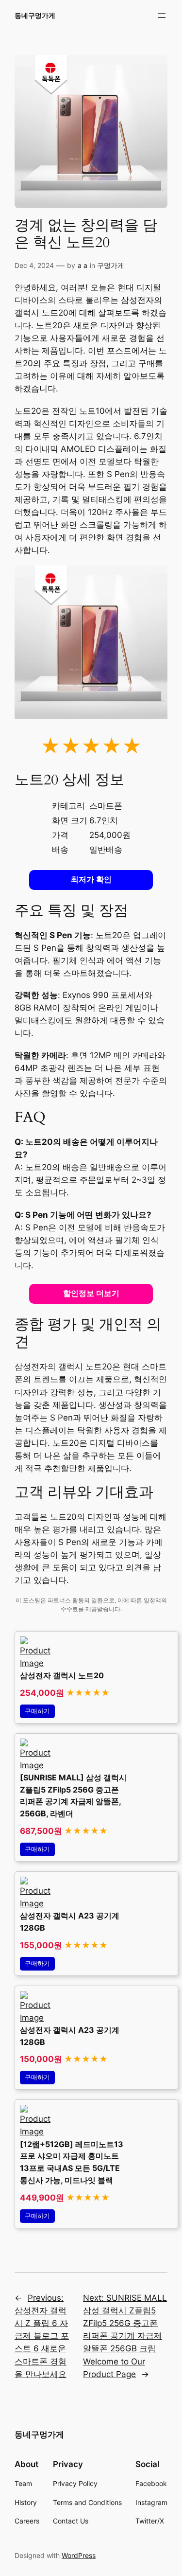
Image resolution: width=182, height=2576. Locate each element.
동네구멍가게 (35, 15)
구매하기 (37, 1711)
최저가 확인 (91, 879)
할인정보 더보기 (91, 1293)
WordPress (79, 2555)
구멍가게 (111, 265)
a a (83, 265)
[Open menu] (162, 16)
